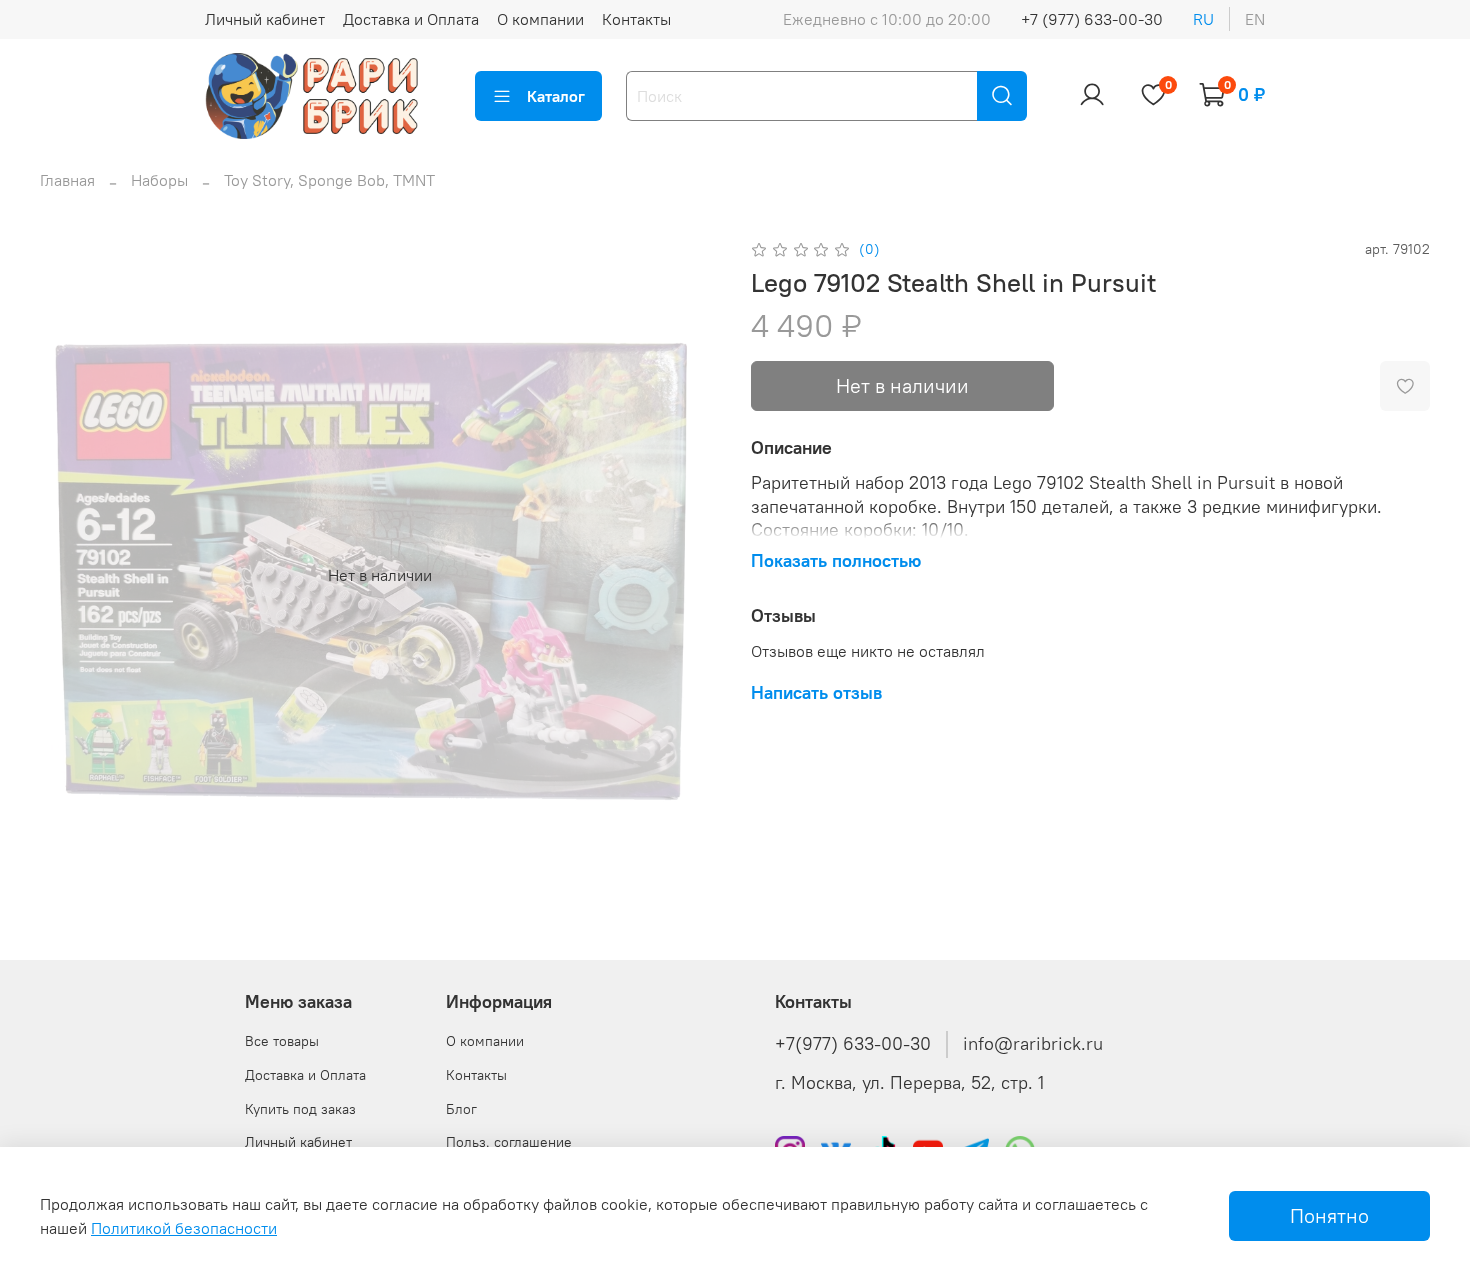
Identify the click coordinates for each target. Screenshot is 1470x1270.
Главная (67, 180)
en (1255, 19)
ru (1203, 19)
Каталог (556, 96)
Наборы (159, 180)
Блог (461, 1109)
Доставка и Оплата (411, 19)
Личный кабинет (265, 19)
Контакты (636, 19)
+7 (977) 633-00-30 (1092, 19)
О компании (540, 19)
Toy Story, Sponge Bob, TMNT (329, 180)
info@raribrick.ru (1033, 1044)
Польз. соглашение (509, 1142)
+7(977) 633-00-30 (853, 1044)
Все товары (282, 1041)
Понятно (1329, 1215)
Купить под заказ (300, 1109)
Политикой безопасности (184, 1228)
